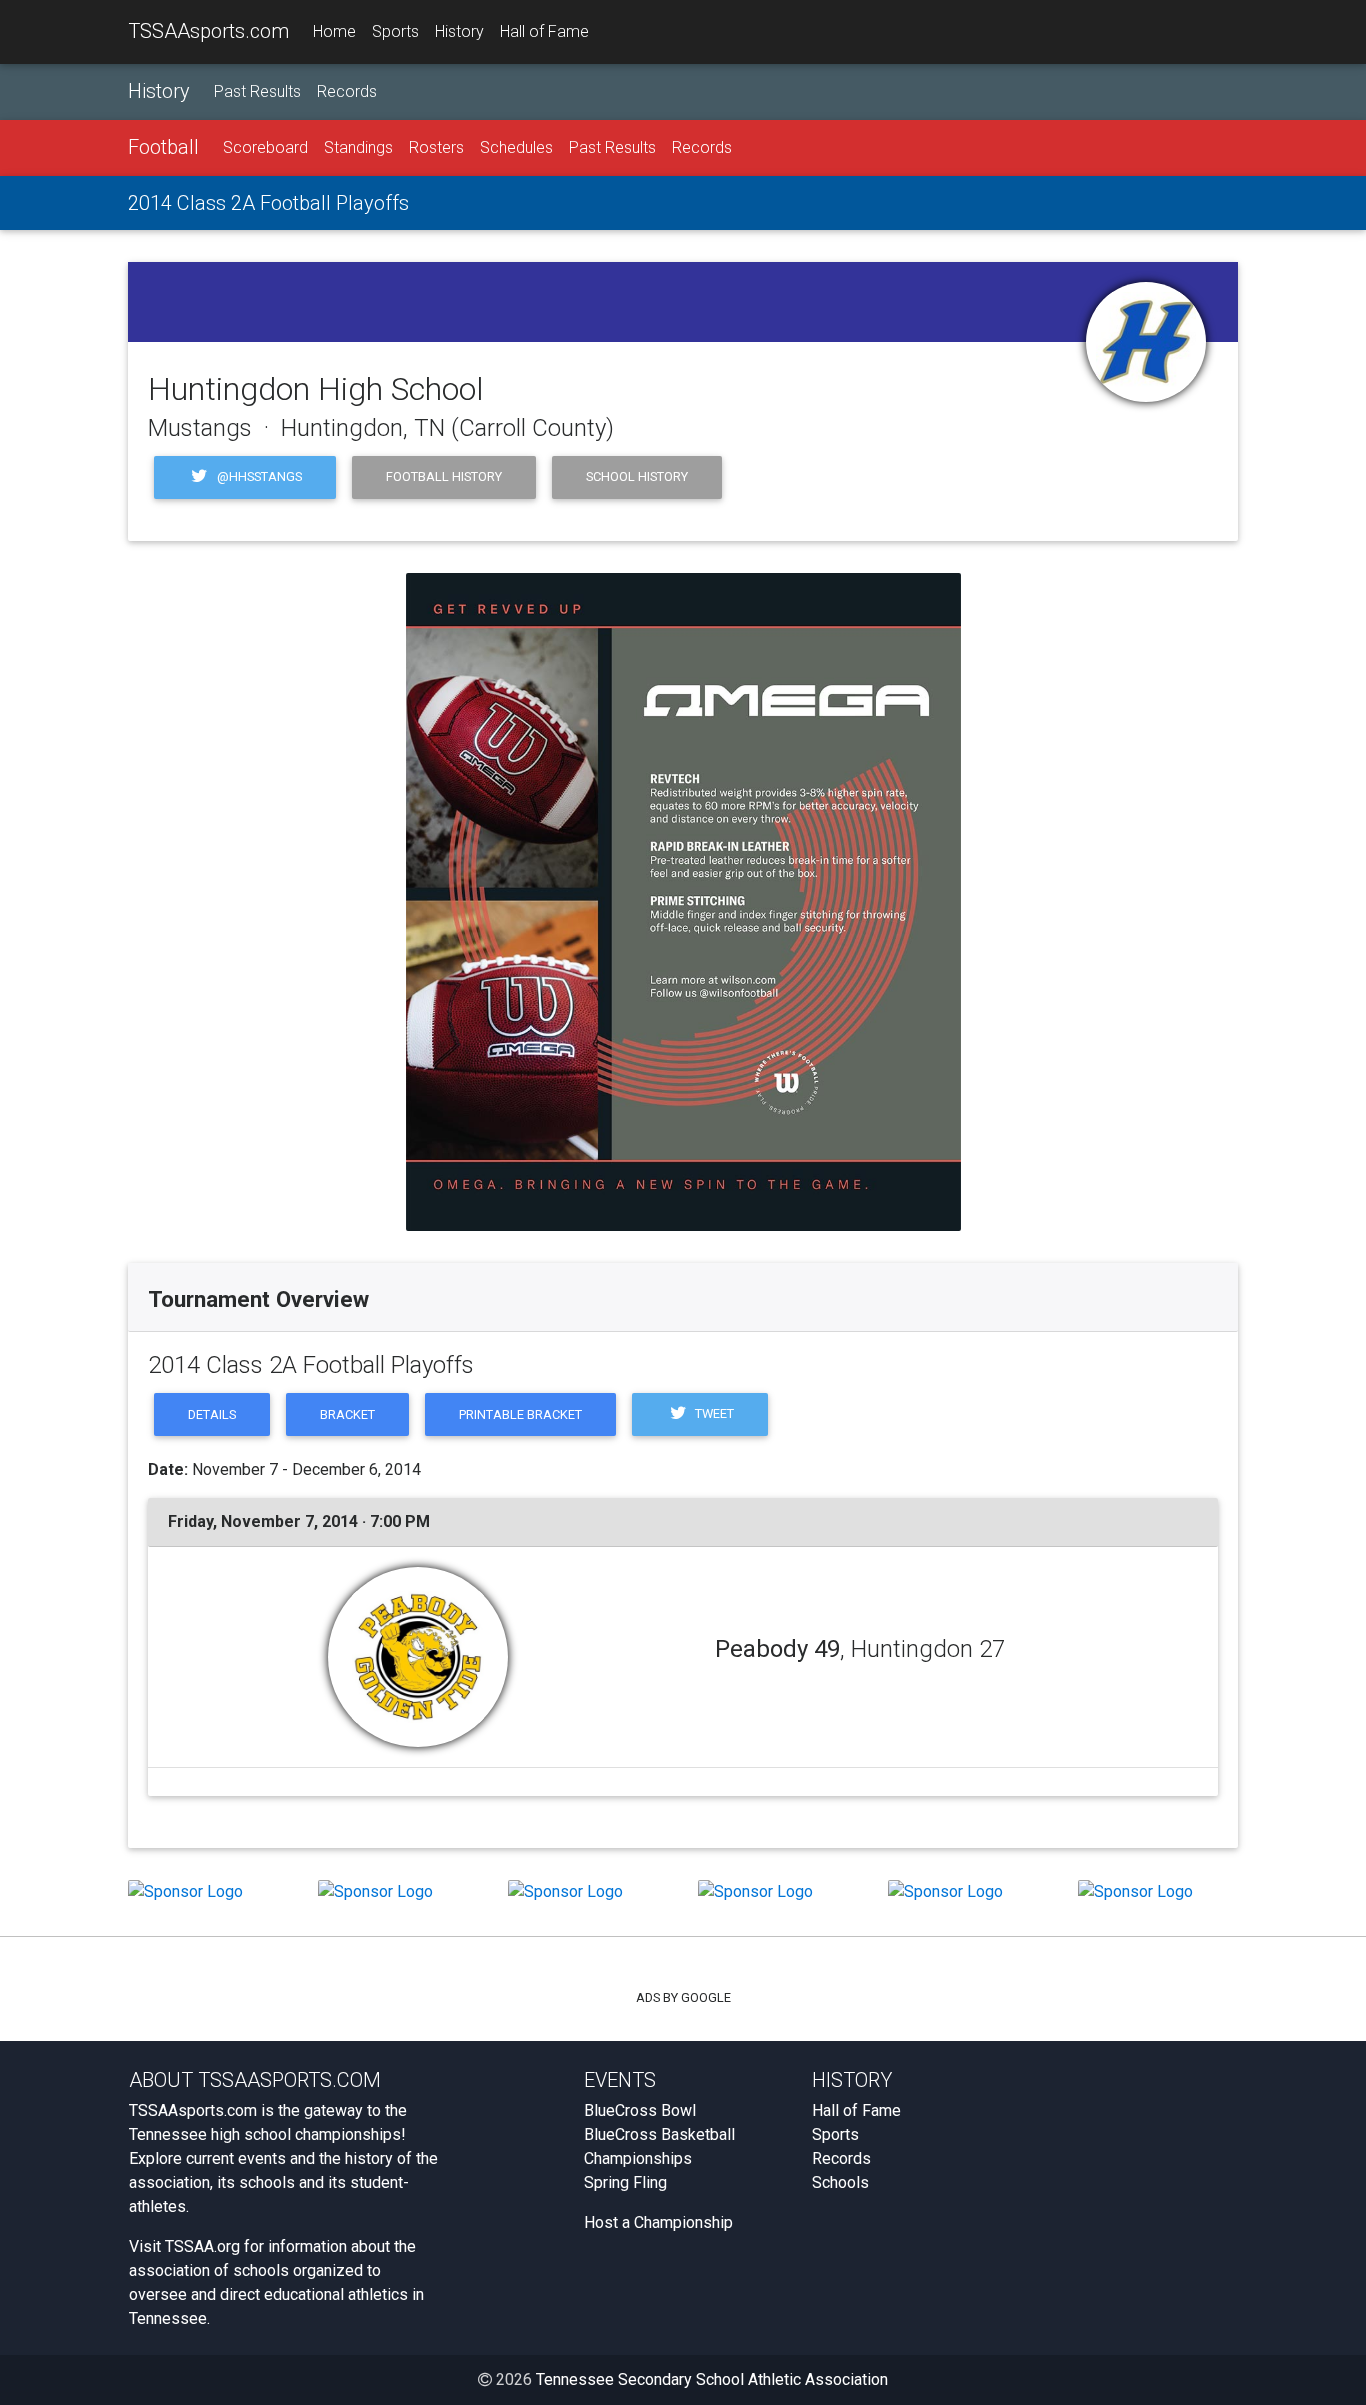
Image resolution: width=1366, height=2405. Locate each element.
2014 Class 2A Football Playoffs (268, 203)
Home (334, 31)
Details (212, 1414)
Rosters (436, 147)
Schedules (516, 147)
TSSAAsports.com (208, 31)
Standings (358, 147)
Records (347, 91)
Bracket (347, 1414)
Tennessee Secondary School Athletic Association (712, 2379)
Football (163, 147)
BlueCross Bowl (640, 2110)
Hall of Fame (544, 31)
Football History (444, 476)
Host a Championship (658, 2222)
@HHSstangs (258, 476)
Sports (395, 31)
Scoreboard (265, 147)
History (459, 31)
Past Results (257, 91)
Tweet (713, 1413)
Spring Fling (625, 2182)
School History (637, 476)
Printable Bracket (520, 1414)
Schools (840, 2182)
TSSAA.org (202, 2246)
